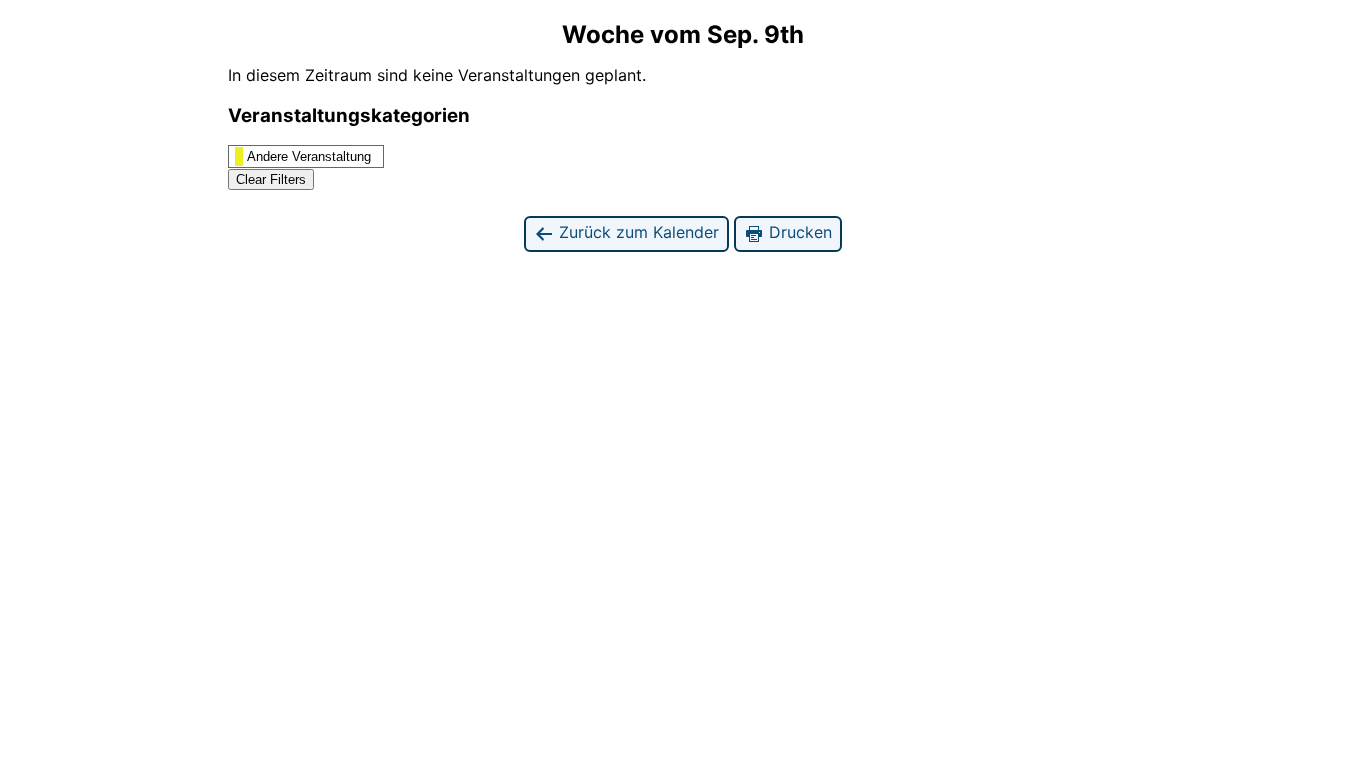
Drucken (798, 232)
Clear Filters (271, 179)
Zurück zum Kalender (636, 232)
